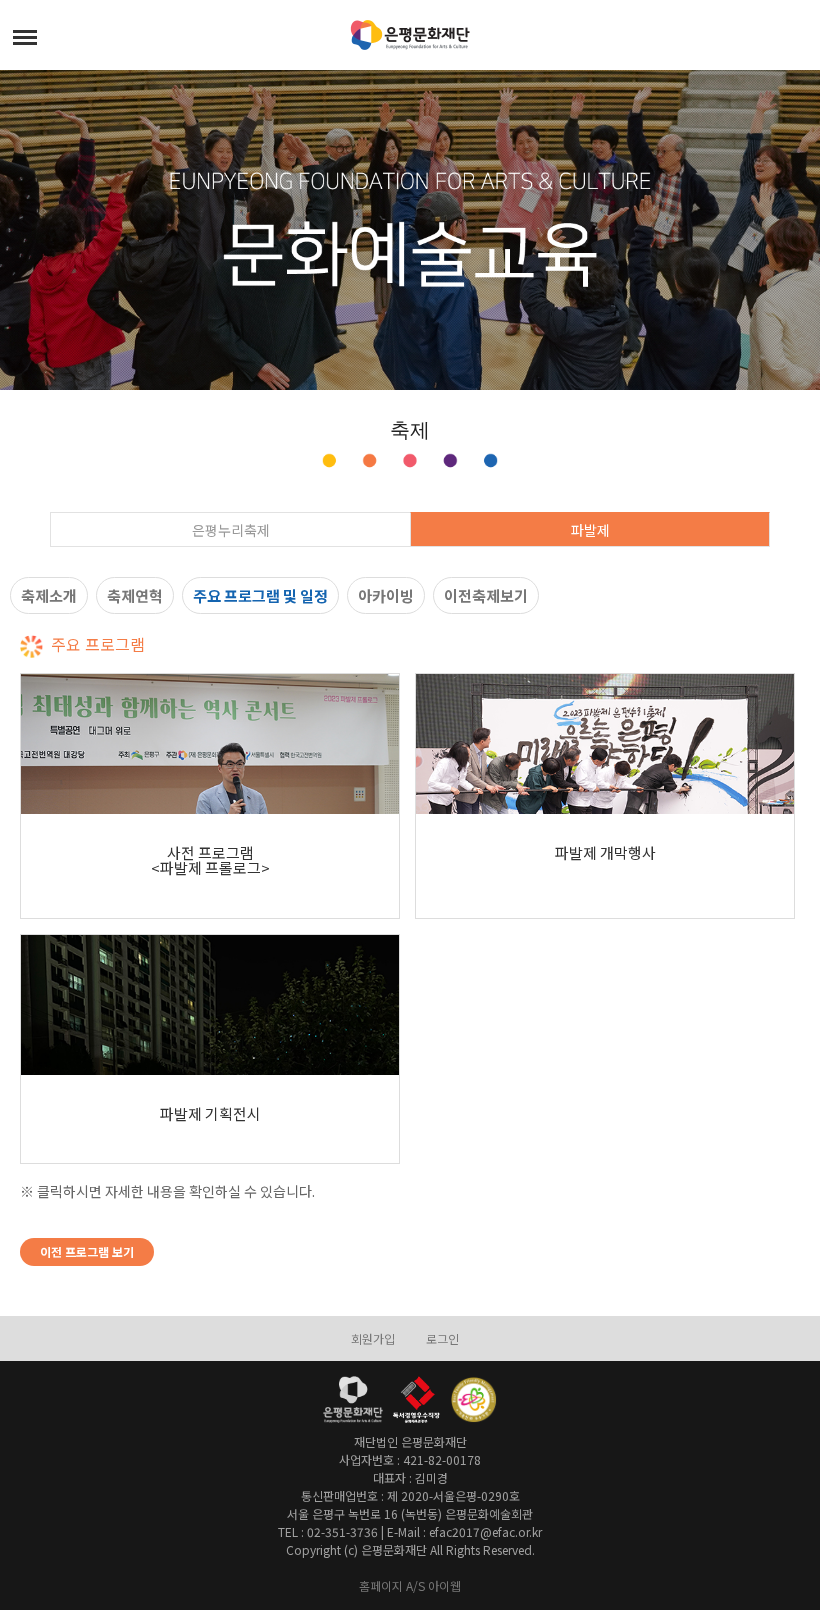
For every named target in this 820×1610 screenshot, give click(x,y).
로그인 (442, 1338)
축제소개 (49, 595)
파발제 (590, 530)
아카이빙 (386, 595)
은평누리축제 (231, 530)
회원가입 (373, 1338)
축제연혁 (135, 595)
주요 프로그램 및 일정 (260, 595)
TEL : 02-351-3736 (328, 1531)
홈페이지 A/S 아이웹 (410, 1585)
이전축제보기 (486, 595)
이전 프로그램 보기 (87, 1251)
